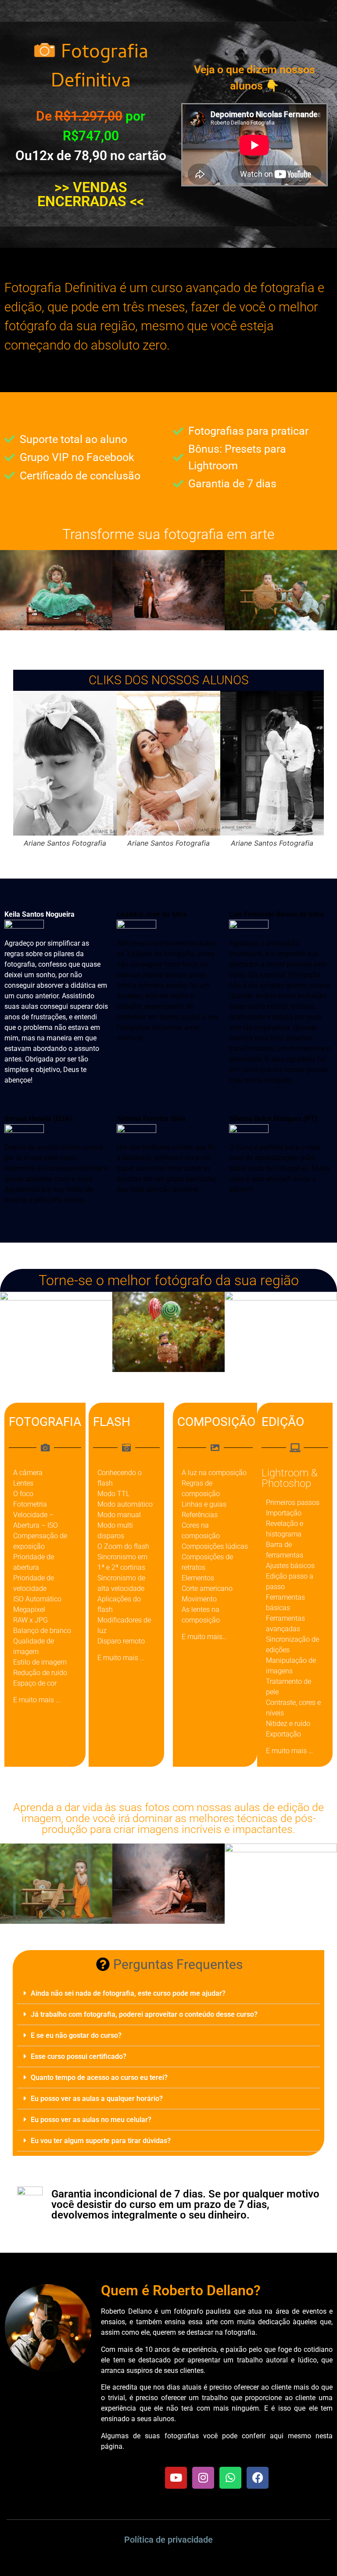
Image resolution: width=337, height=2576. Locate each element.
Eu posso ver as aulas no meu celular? (91, 2120)
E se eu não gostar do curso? (76, 2035)
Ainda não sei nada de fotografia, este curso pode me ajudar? (128, 1993)
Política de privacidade (168, 2540)
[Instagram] (203, 2478)
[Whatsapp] (230, 2478)
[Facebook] (258, 2478)
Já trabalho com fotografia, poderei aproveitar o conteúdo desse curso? (144, 2014)
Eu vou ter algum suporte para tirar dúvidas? (101, 2141)
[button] (168, 1994)
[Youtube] (176, 2478)
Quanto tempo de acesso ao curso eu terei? (99, 2078)
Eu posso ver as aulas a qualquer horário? (97, 2099)
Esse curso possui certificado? (79, 2056)
